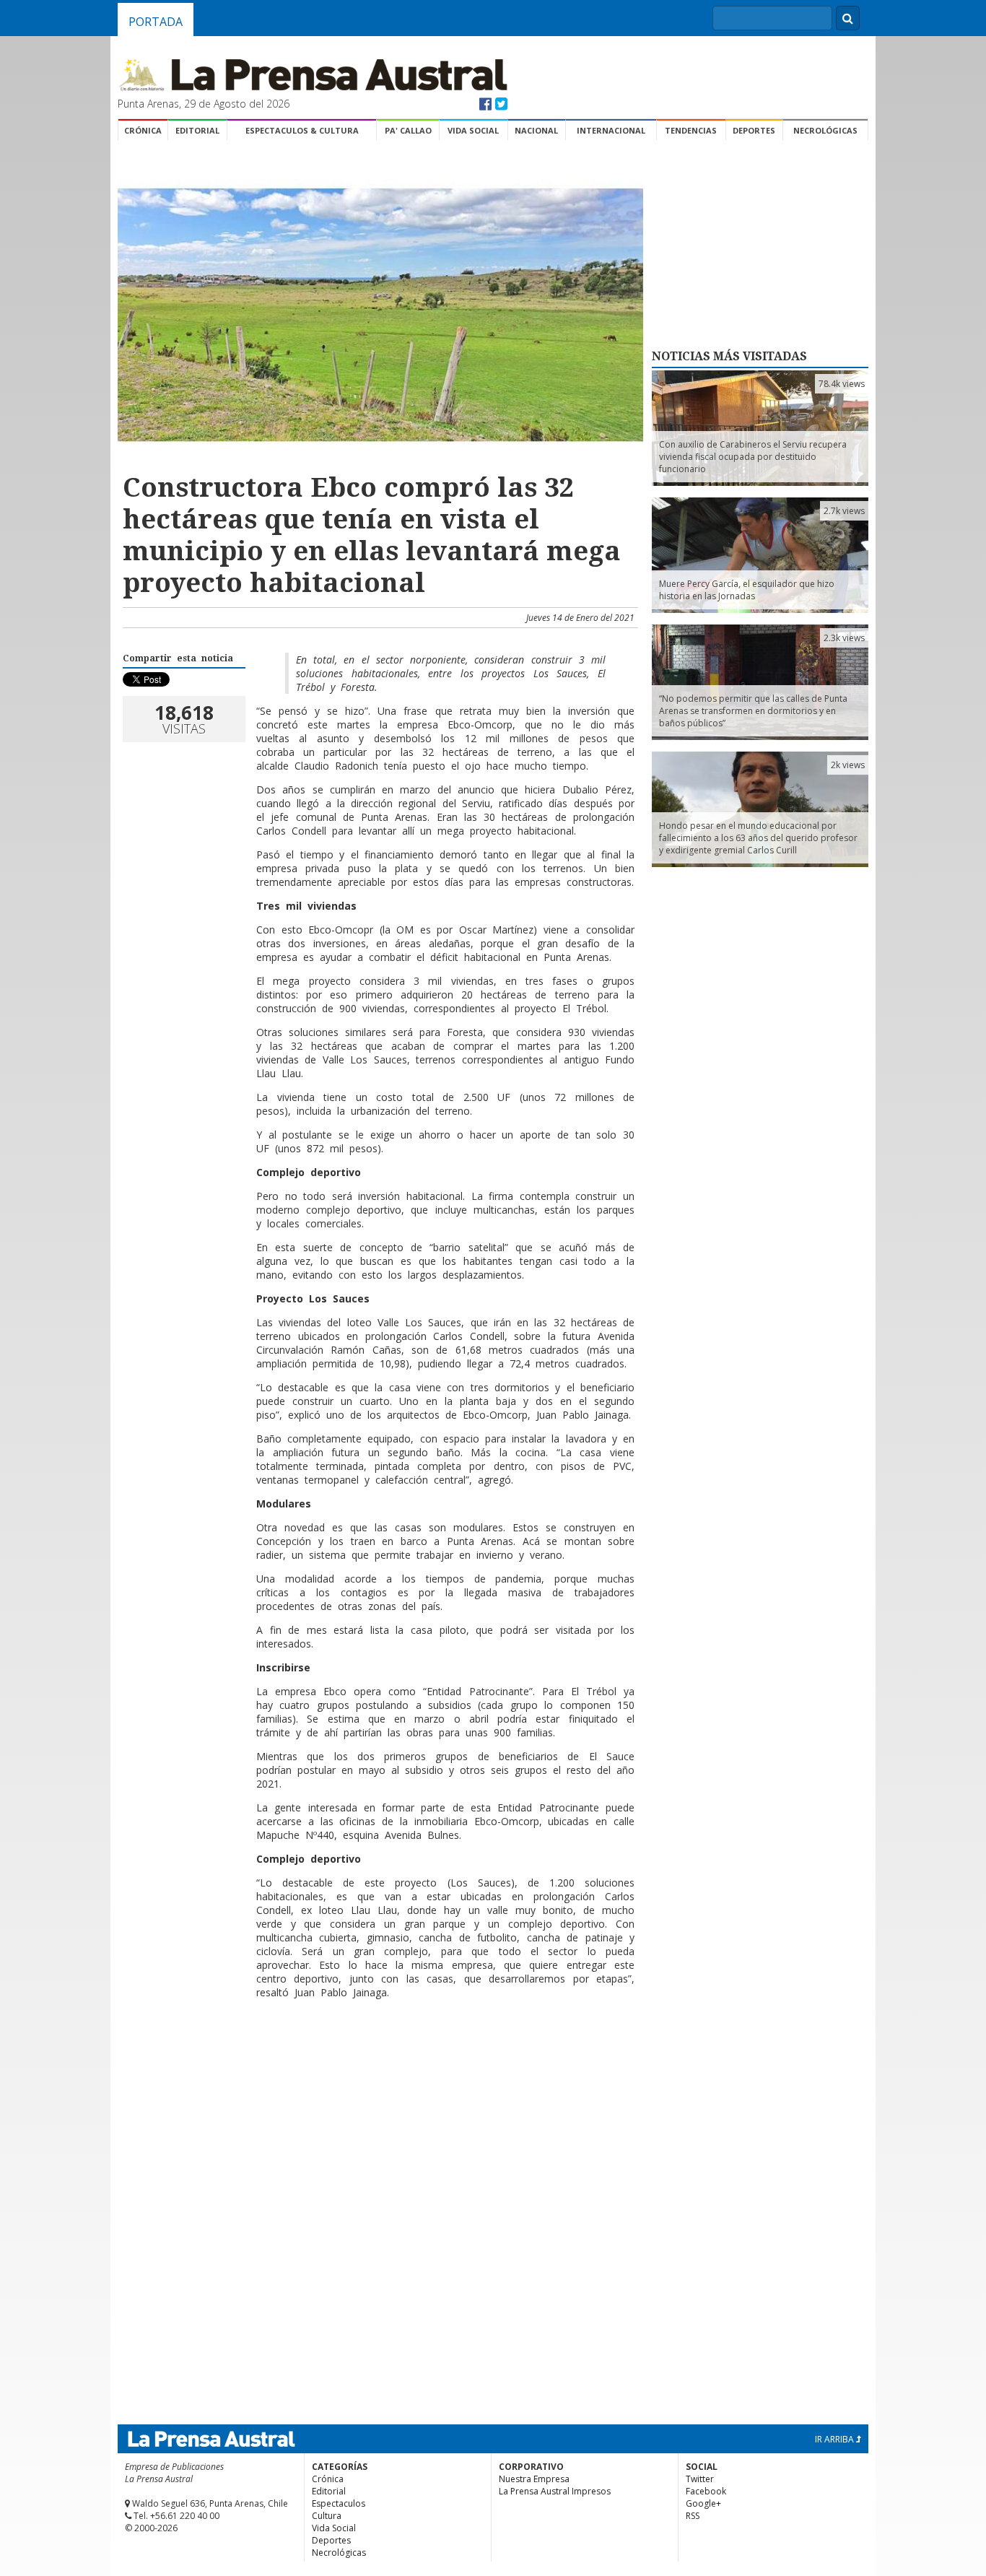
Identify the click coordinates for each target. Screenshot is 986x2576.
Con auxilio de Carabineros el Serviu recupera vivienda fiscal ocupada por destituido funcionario (753, 457)
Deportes (754, 130)
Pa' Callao (408, 130)
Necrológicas (825, 130)
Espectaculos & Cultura (302, 130)
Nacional (536, 130)
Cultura (327, 2516)
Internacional (611, 130)
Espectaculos (339, 2503)
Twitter (700, 2479)
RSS (693, 2516)
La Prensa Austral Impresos (555, 2491)
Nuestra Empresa (534, 2479)
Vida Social (473, 130)
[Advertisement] (378, 2057)
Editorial (197, 130)
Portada (156, 22)
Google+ (703, 2503)
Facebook (706, 2491)
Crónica (143, 130)
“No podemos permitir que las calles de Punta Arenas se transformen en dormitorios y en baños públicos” (753, 711)
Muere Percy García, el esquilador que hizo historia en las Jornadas (747, 590)
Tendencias (691, 130)
